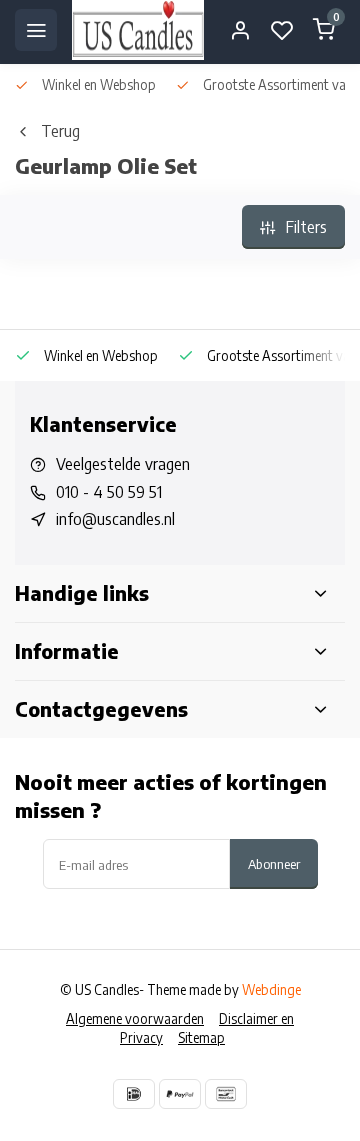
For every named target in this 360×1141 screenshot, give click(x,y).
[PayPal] (180, 1094)
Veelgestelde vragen (123, 464)
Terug (60, 131)
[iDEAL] (134, 1094)
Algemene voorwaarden (135, 1018)
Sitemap (201, 1037)
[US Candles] (138, 30)
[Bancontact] (226, 1094)
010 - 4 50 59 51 (109, 492)
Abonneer (274, 863)
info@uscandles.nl (115, 519)
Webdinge (271, 989)
